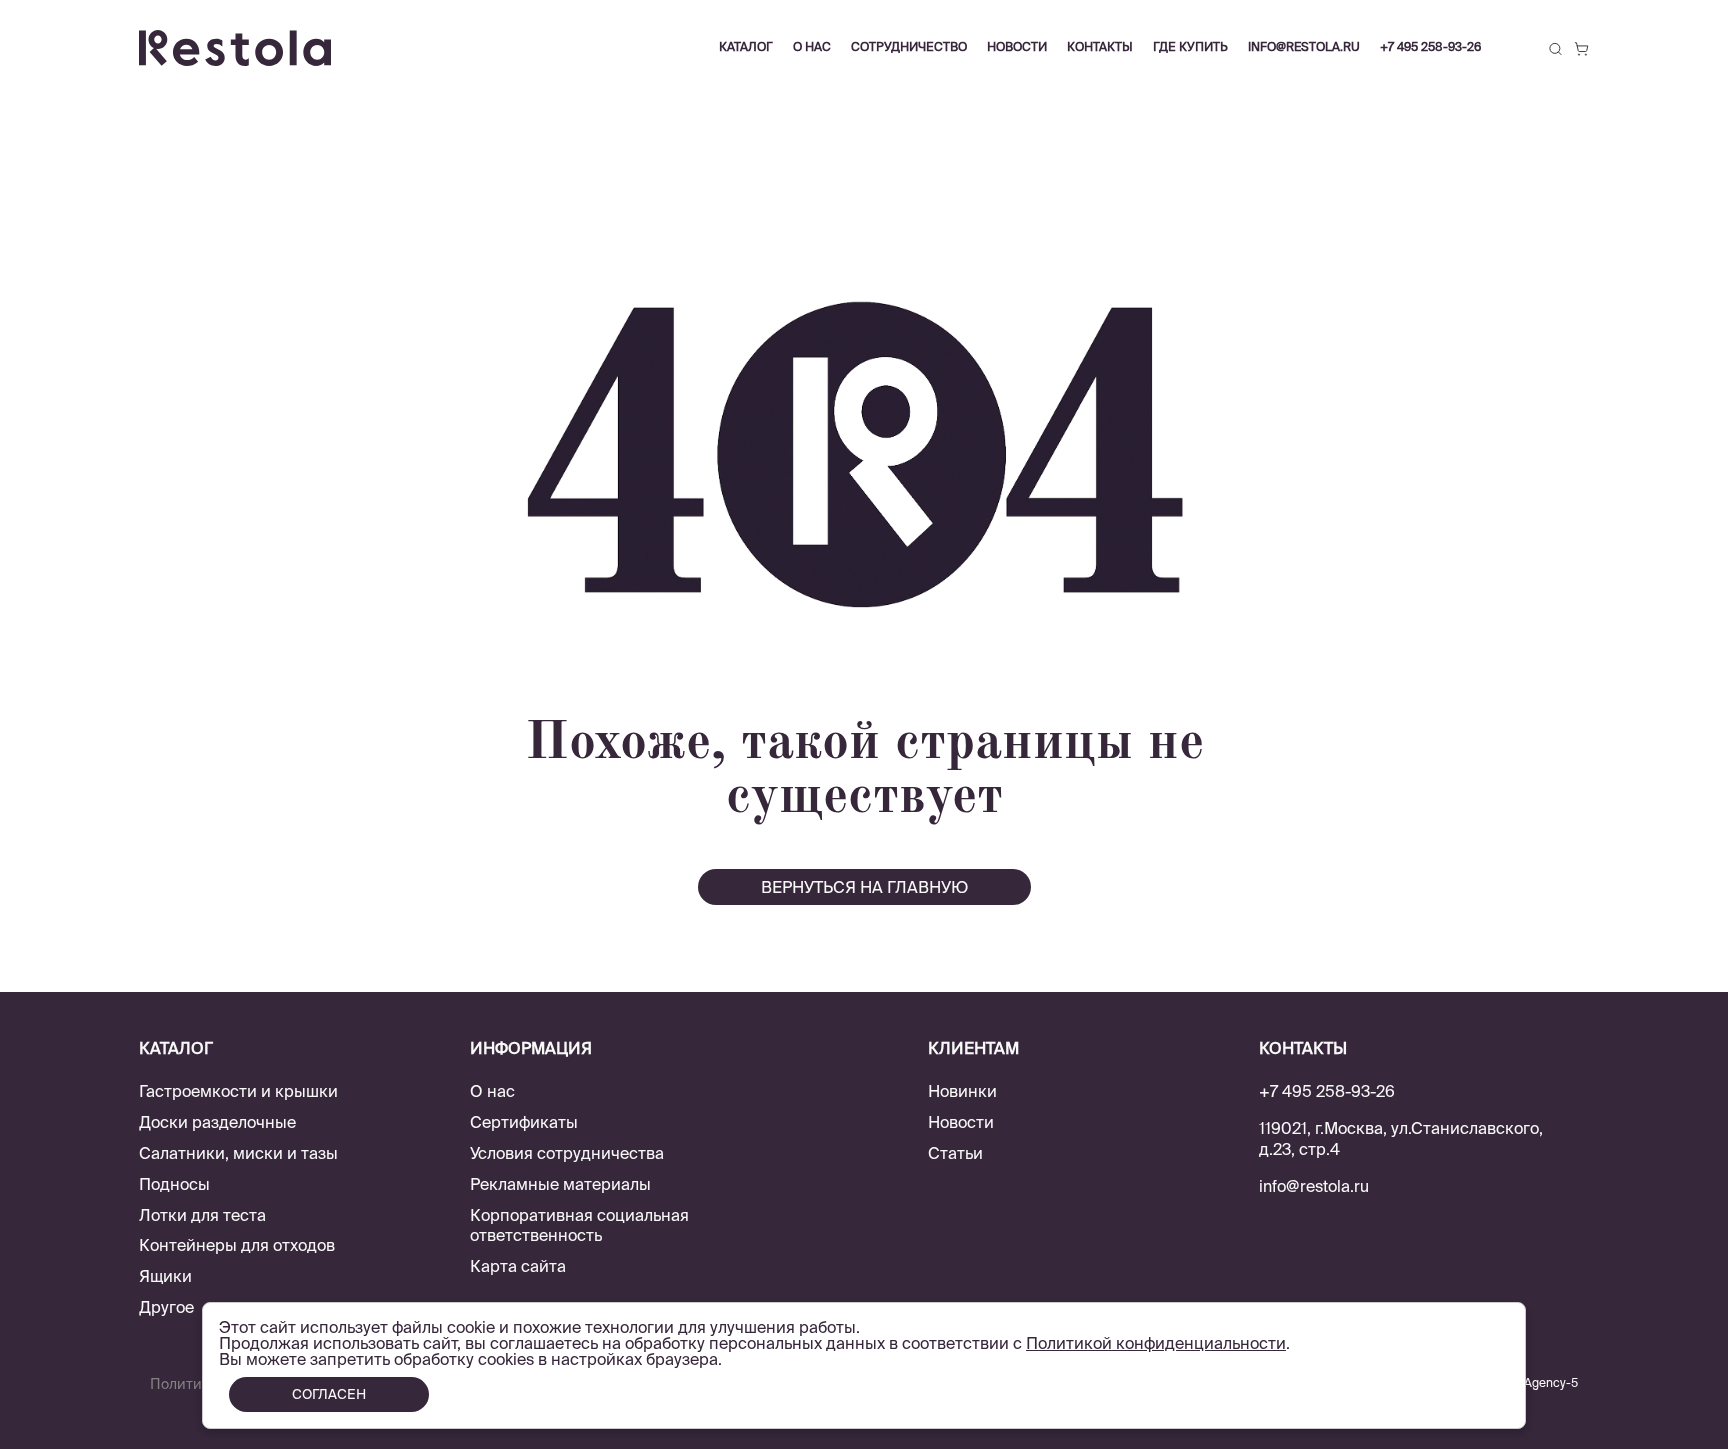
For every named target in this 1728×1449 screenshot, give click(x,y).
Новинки (962, 1091)
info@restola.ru (1304, 46)
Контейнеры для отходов (237, 1245)
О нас (492, 1091)
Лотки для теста (202, 1215)
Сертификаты (524, 1122)
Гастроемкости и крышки (238, 1091)
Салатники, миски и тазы (238, 1153)
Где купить (1190, 46)
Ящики (165, 1276)
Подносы (174, 1184)
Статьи (955, 1153)
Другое (166, 1307)
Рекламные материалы (560, 1184)
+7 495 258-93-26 (1430, 46)
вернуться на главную (864, 887)
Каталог (746, 46)
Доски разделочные (217, 1122)
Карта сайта (518, 1266)
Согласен (329, 1394)
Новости (961, 1122)
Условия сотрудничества (567, 1153)
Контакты (1100, 46)
